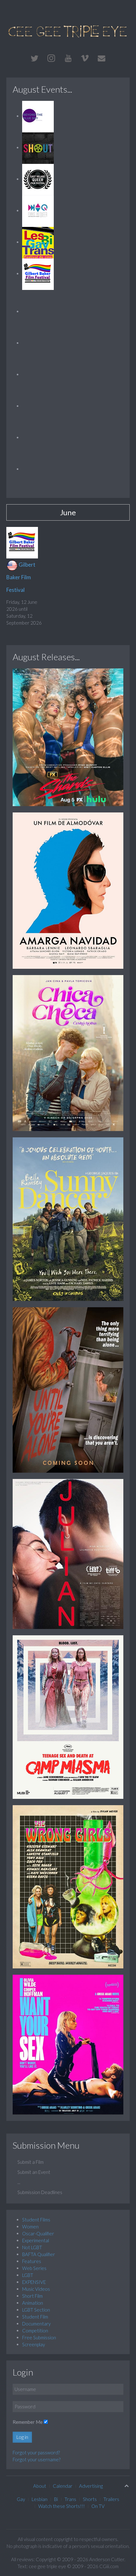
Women (30, 2227)
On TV (98, 2506)
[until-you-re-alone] (68, 1389)
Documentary (36, 2324)
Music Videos (36, 2289)
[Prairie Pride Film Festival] (38, 406)
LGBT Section (36, 2310)
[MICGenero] (38, 343)
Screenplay (34, 2344)
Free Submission (39, 2337)
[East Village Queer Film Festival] (38, 179)
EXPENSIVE (34, 2282)
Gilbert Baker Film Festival (21, 577)
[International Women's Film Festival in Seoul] (38, 311)
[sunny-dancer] (68, 1219)
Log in (22, 2437)
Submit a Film (31, 2162)
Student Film (35, 2317)
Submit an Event (34, 2172)
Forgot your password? (36, 2452)
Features (32, 2261)
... (19, 2182)
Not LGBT (32, 2247)
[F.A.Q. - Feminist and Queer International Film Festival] (38, 211)
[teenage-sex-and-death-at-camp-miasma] (68, 1716)
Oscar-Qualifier (38, 2233)
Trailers (111, 2499)
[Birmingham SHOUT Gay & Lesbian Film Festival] (38, 147)
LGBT (28, 2275)
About (40, 2486)
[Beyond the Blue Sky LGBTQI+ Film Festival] (38, 116)
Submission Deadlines (40, 2192)
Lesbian (40, 2499)
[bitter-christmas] (68, 890)
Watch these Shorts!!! (62, 2506)
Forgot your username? (37, 2459)
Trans (70, 2499)
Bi (56, 2499)
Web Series (34, 2268)
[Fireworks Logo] (68, 31)
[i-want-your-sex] (68, 2044)
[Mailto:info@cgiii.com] (102, 58)
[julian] (68, 1553)
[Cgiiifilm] (34, 58)
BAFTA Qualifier (39, 2254)
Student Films (36, 2220)
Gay (21, 2499)
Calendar (63, 2486)
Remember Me (28, 2422)
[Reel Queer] (38, 437)
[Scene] (38, 469)
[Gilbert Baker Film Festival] (38, 274)
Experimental (36, 2240)
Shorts (90, 2499)
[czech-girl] (68, 1052)
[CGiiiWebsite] (68, 58)
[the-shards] (68, 736)
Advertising (91, 2486)
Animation (33, 2303)
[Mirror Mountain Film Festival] (38, 374)
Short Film (32, 2296)
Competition (35, 2331)
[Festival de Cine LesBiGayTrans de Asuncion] (38, 242)
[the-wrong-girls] (68, 1886)
